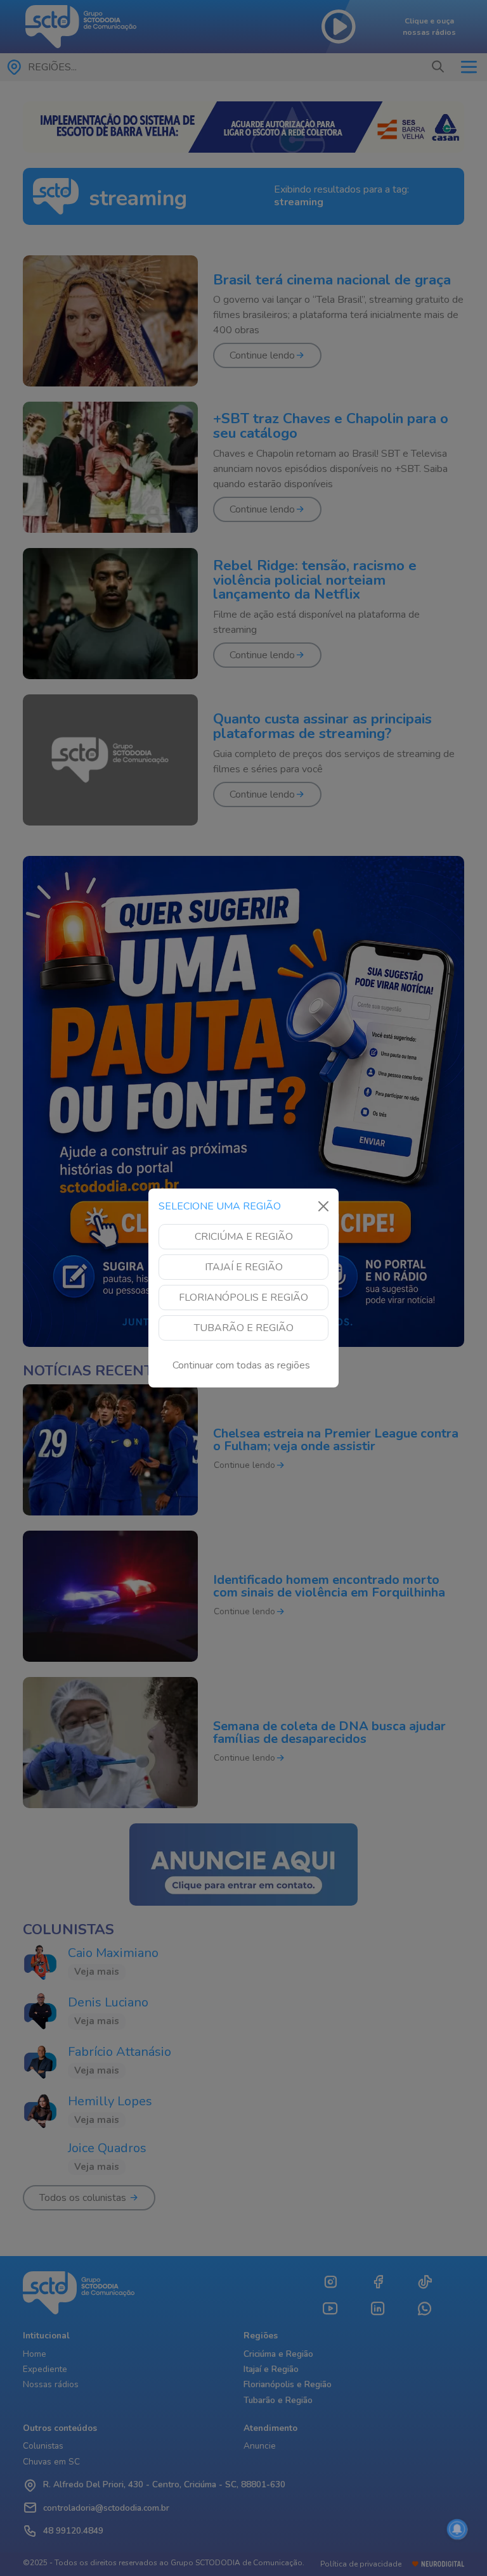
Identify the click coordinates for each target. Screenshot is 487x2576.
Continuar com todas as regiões (241, 1365)
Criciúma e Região (244, 1237)
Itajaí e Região (244, 1267)
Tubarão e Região (244, 1328)
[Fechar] (323, 1206)
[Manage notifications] (457, 2529)
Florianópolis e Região (243, 1298)
